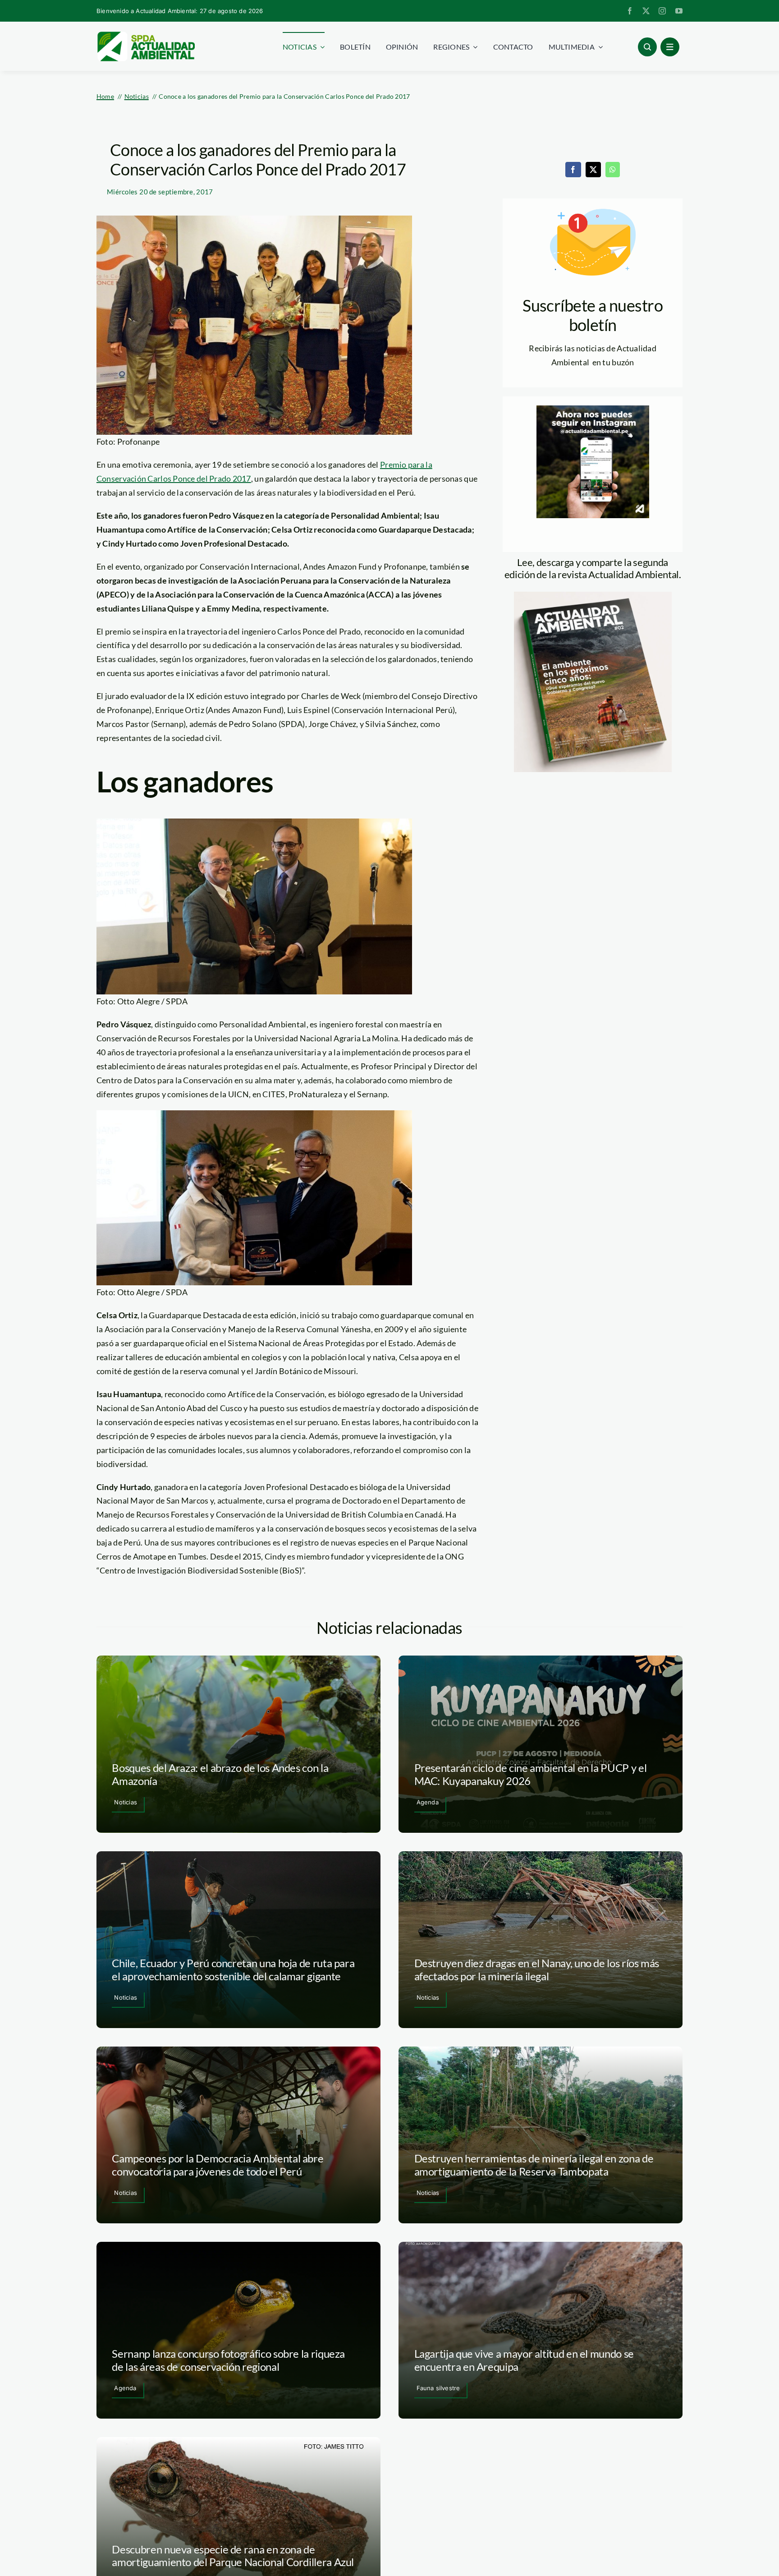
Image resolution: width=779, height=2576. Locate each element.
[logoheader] (146, 35)
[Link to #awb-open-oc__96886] (647, 47)
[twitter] (646, 11)
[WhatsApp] (613, 170)
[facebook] (630, 11)
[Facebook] (573, 170)
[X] (593, 170)
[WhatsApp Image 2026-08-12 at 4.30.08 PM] (593, 596)
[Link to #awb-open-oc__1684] (670, 47)
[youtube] (679, 11)
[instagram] (662, 11)
